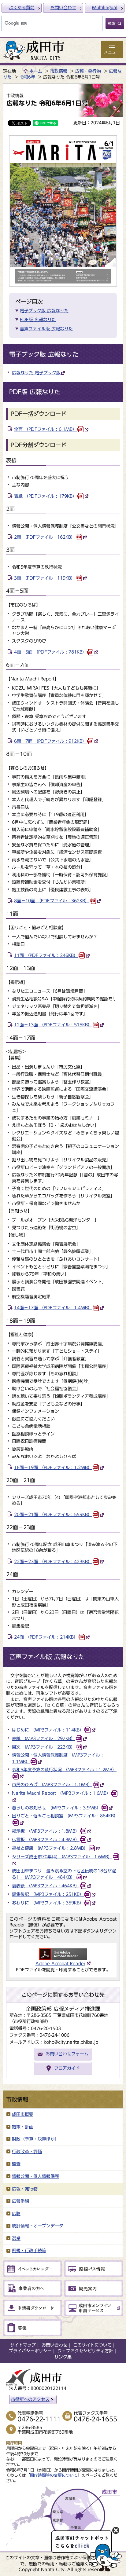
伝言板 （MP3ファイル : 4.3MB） (46, 1840)
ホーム (36, 71)
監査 (16, 2164)
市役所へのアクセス (30, 2399)
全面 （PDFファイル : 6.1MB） (45, 429)
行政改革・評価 (27, 2152)
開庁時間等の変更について (54, 2475)
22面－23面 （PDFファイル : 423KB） (53, 1562)
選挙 (16, 2238)
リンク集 (63, 2357)
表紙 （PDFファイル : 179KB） (45, 496)
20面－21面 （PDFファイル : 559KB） (53, 1515)
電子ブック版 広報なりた (44, 311)
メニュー (112, 52)
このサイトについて (92, 2345)
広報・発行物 (88, 71)
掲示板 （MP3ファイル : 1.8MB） (46, 1831)
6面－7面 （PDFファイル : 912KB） (50, 741)
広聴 (16, 2214)
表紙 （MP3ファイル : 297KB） (44, 1739)
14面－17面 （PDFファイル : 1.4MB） (53, 1308)
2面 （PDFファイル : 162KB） (45, 537)
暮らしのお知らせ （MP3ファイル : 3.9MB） (56, 1808)
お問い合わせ (63, 8)
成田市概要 (23, 2114)
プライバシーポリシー (30, 2351)
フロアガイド (67, 2068)
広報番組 (20, 2201)
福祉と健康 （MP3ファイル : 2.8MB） (50, 1848)
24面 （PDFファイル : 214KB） (46, 1637)
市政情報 (59, 71)
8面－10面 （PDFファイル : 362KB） (52, 901)
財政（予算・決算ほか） (35, 2139)
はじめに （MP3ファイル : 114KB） (48, 1730)
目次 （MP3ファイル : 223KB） (44, 1747)
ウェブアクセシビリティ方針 (85, 2351)
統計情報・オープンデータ (38, 2226)
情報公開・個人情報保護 (35, 2176)
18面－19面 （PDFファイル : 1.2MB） (53, 1468)
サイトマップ (23, 2345)
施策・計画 (23, 2127)
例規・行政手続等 (29, 2251)
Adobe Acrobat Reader (60, 1964)
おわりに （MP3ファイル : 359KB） (48, 1903)
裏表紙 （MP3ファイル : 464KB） (46, 1886)
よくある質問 (22, 8)
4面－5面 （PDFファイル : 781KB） (50, 652)
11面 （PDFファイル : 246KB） (46, 955)
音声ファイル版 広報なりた (46, 329)
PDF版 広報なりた (38, 320)
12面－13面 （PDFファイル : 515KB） (53, 1025)
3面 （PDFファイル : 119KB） (45, 578)
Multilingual (105, 8)
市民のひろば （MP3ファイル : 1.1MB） (52, 1785)
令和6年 (27, 77)
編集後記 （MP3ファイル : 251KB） (48, 1894)
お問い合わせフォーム (67, 2054)
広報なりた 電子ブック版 (36, 373)
